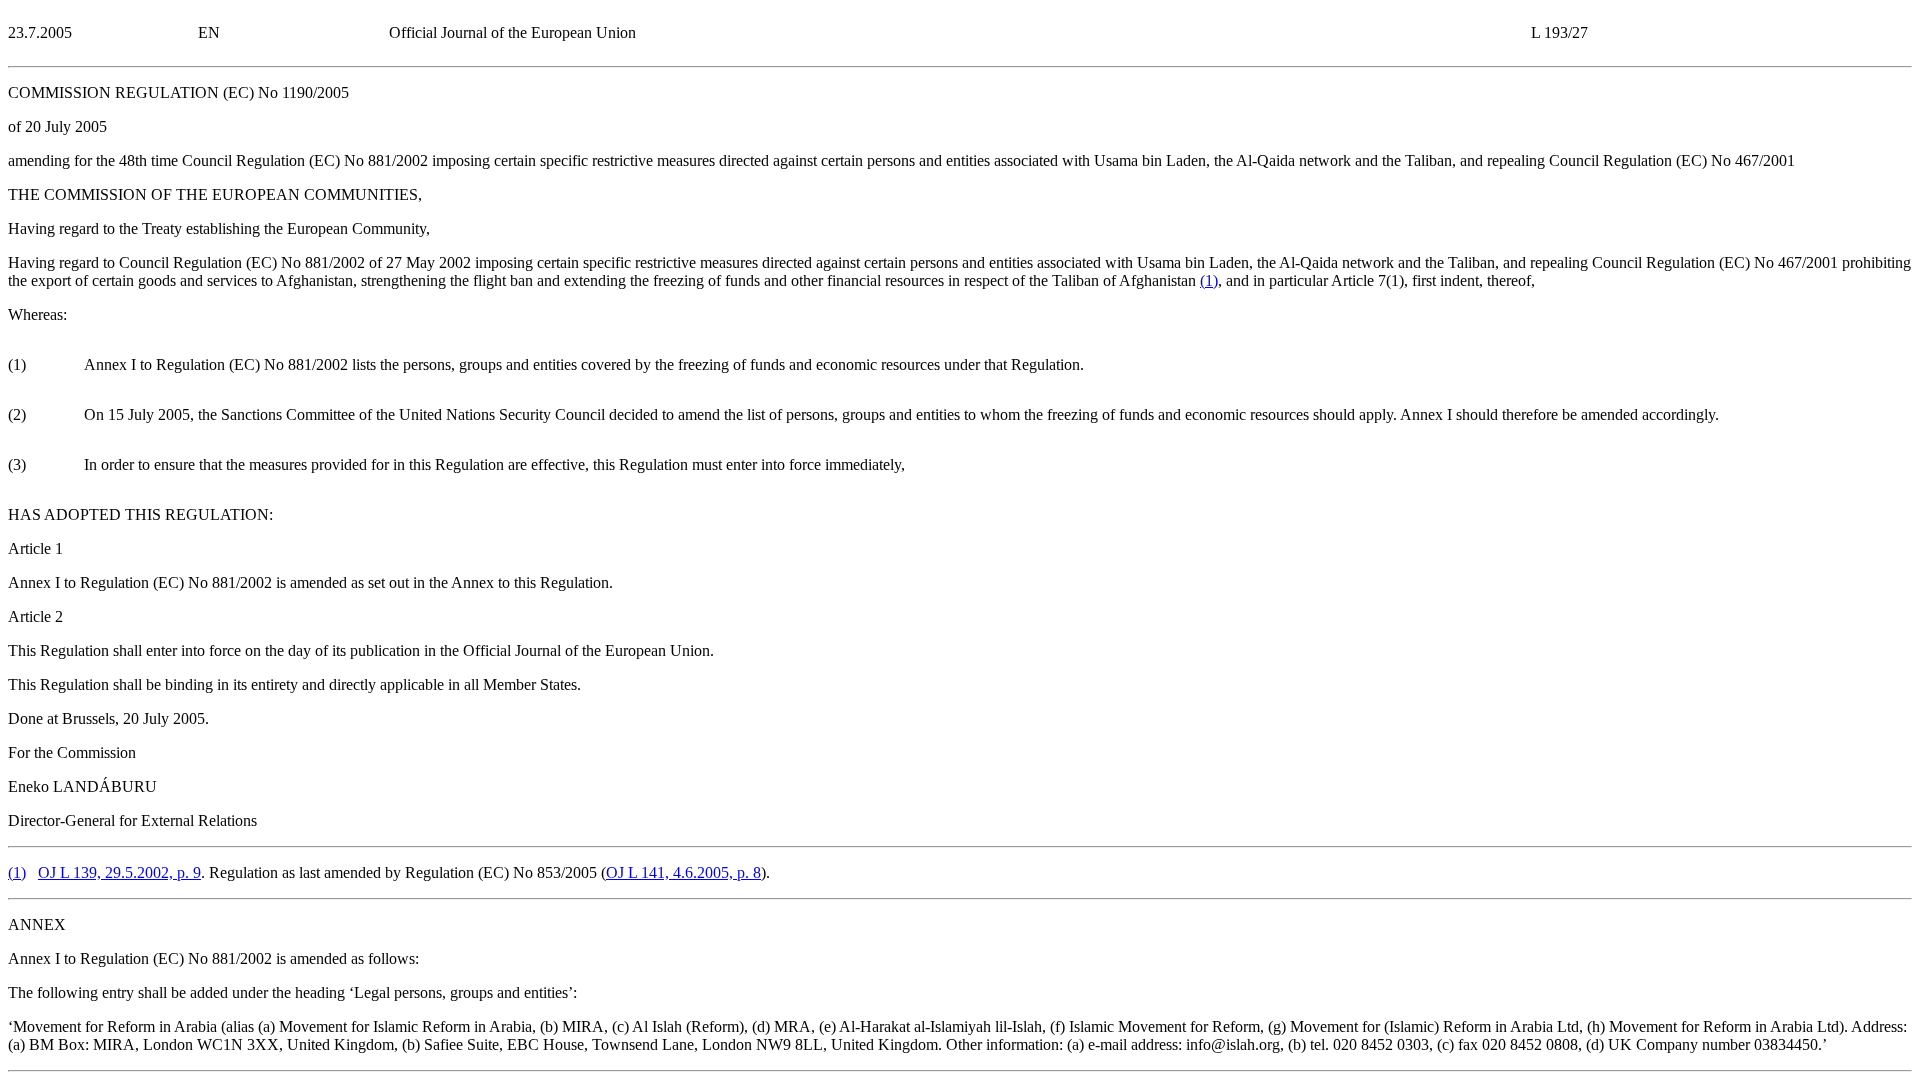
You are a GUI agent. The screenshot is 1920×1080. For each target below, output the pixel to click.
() (1209, 280)
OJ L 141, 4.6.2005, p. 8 (683, 872)
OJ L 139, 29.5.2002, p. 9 (119, 872)
